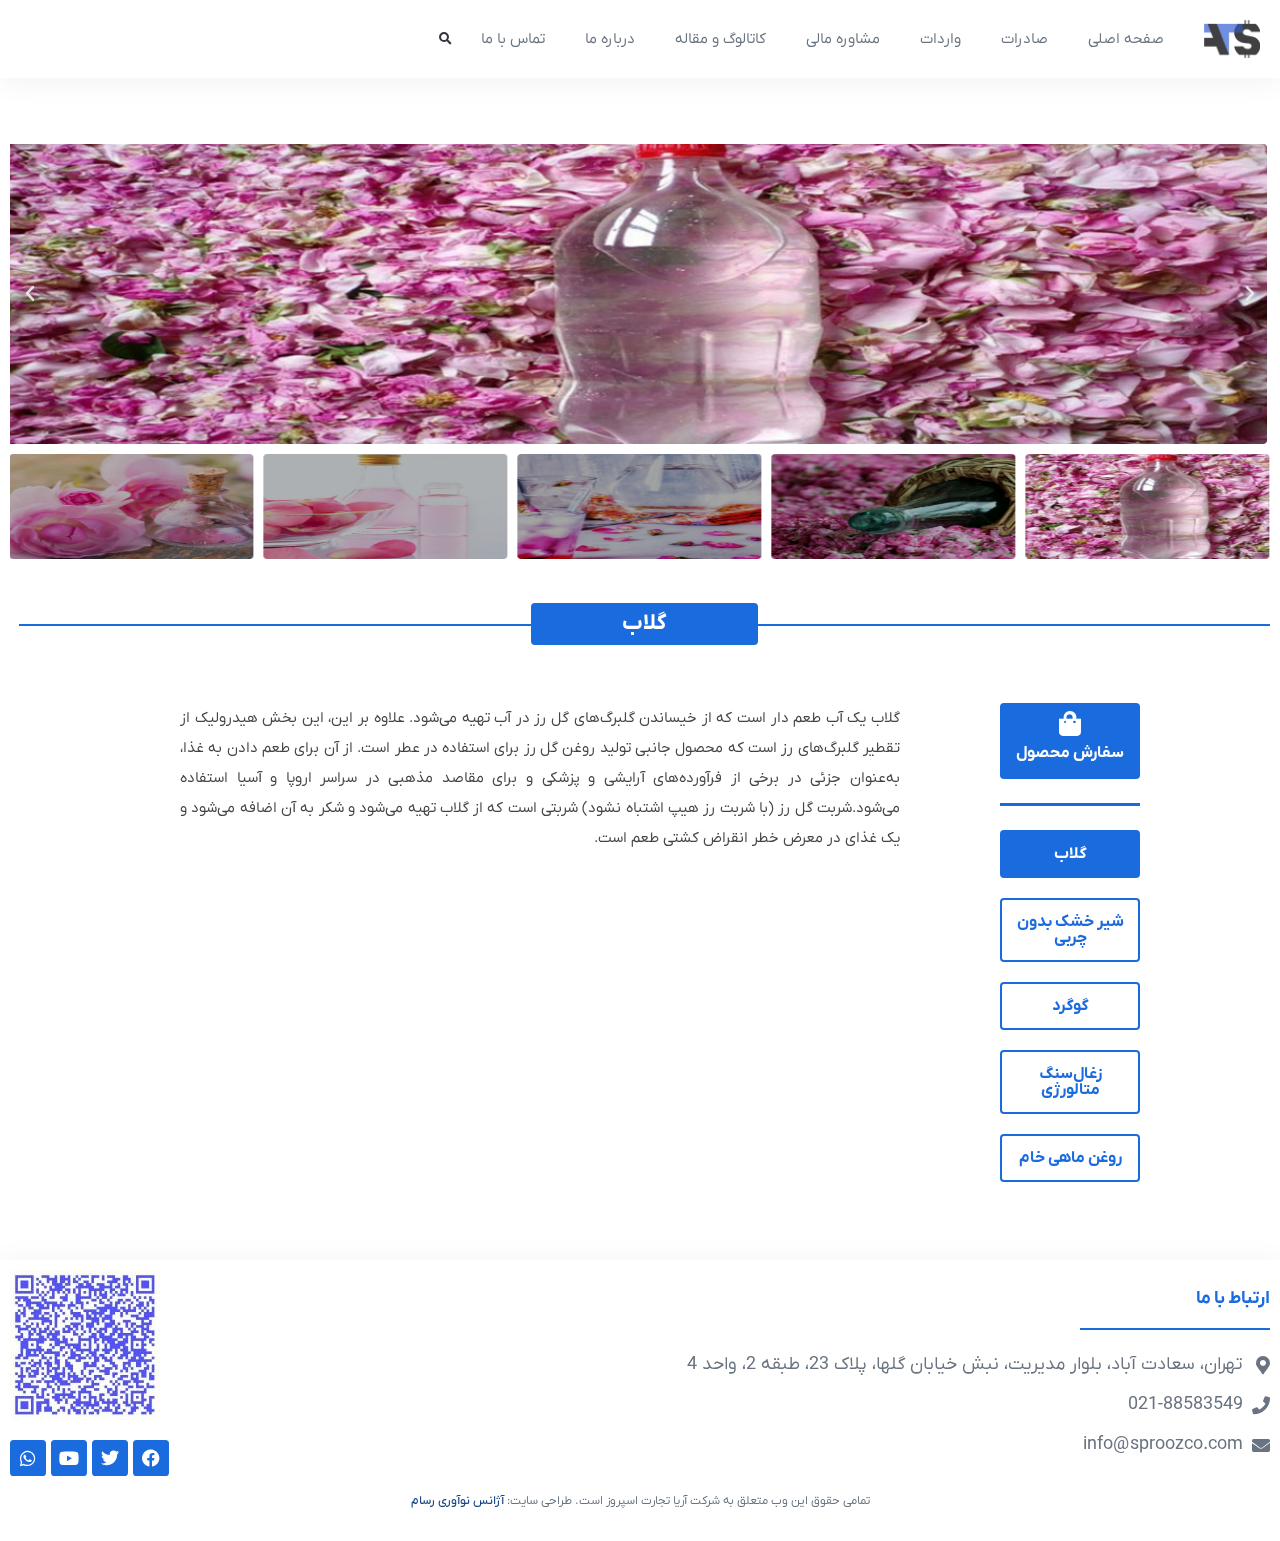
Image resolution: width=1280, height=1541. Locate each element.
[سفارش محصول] (1070, 723)
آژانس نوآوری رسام (457, 1501)
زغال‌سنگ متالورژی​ (1070, 1082)
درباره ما (610, 39)
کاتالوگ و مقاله (720, 39)
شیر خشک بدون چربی (1070, 930)
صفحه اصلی (1126, 39)
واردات (940, 39)
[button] (445, 39)
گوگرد (1070, 1006)
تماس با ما (513, 39)
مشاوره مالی (843, 39)
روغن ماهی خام (1070, 1158)
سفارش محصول (1070, 753)
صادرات (1024, 39)
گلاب (1070, 854)
